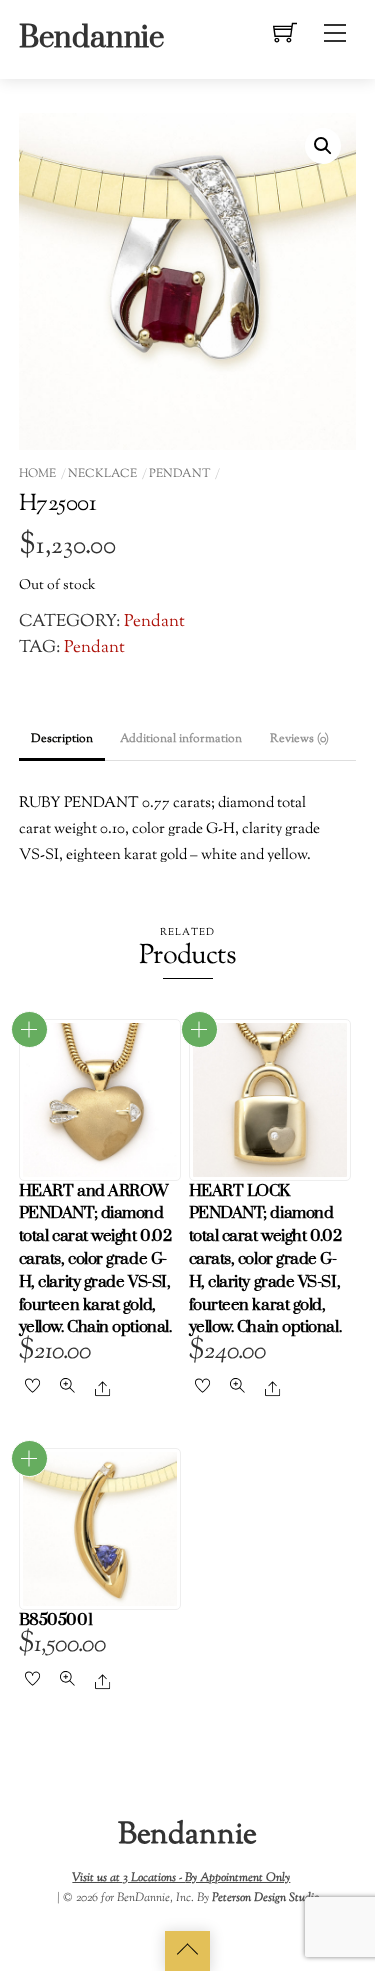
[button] (323, 146)
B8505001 (55, 1620)
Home (37, 474)
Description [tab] (62, 739)
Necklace (102, 474)
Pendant (179, 474)
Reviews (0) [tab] (299, 739)
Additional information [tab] (181, 739)
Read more (29, 1029)
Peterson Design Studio (265, 1898)
